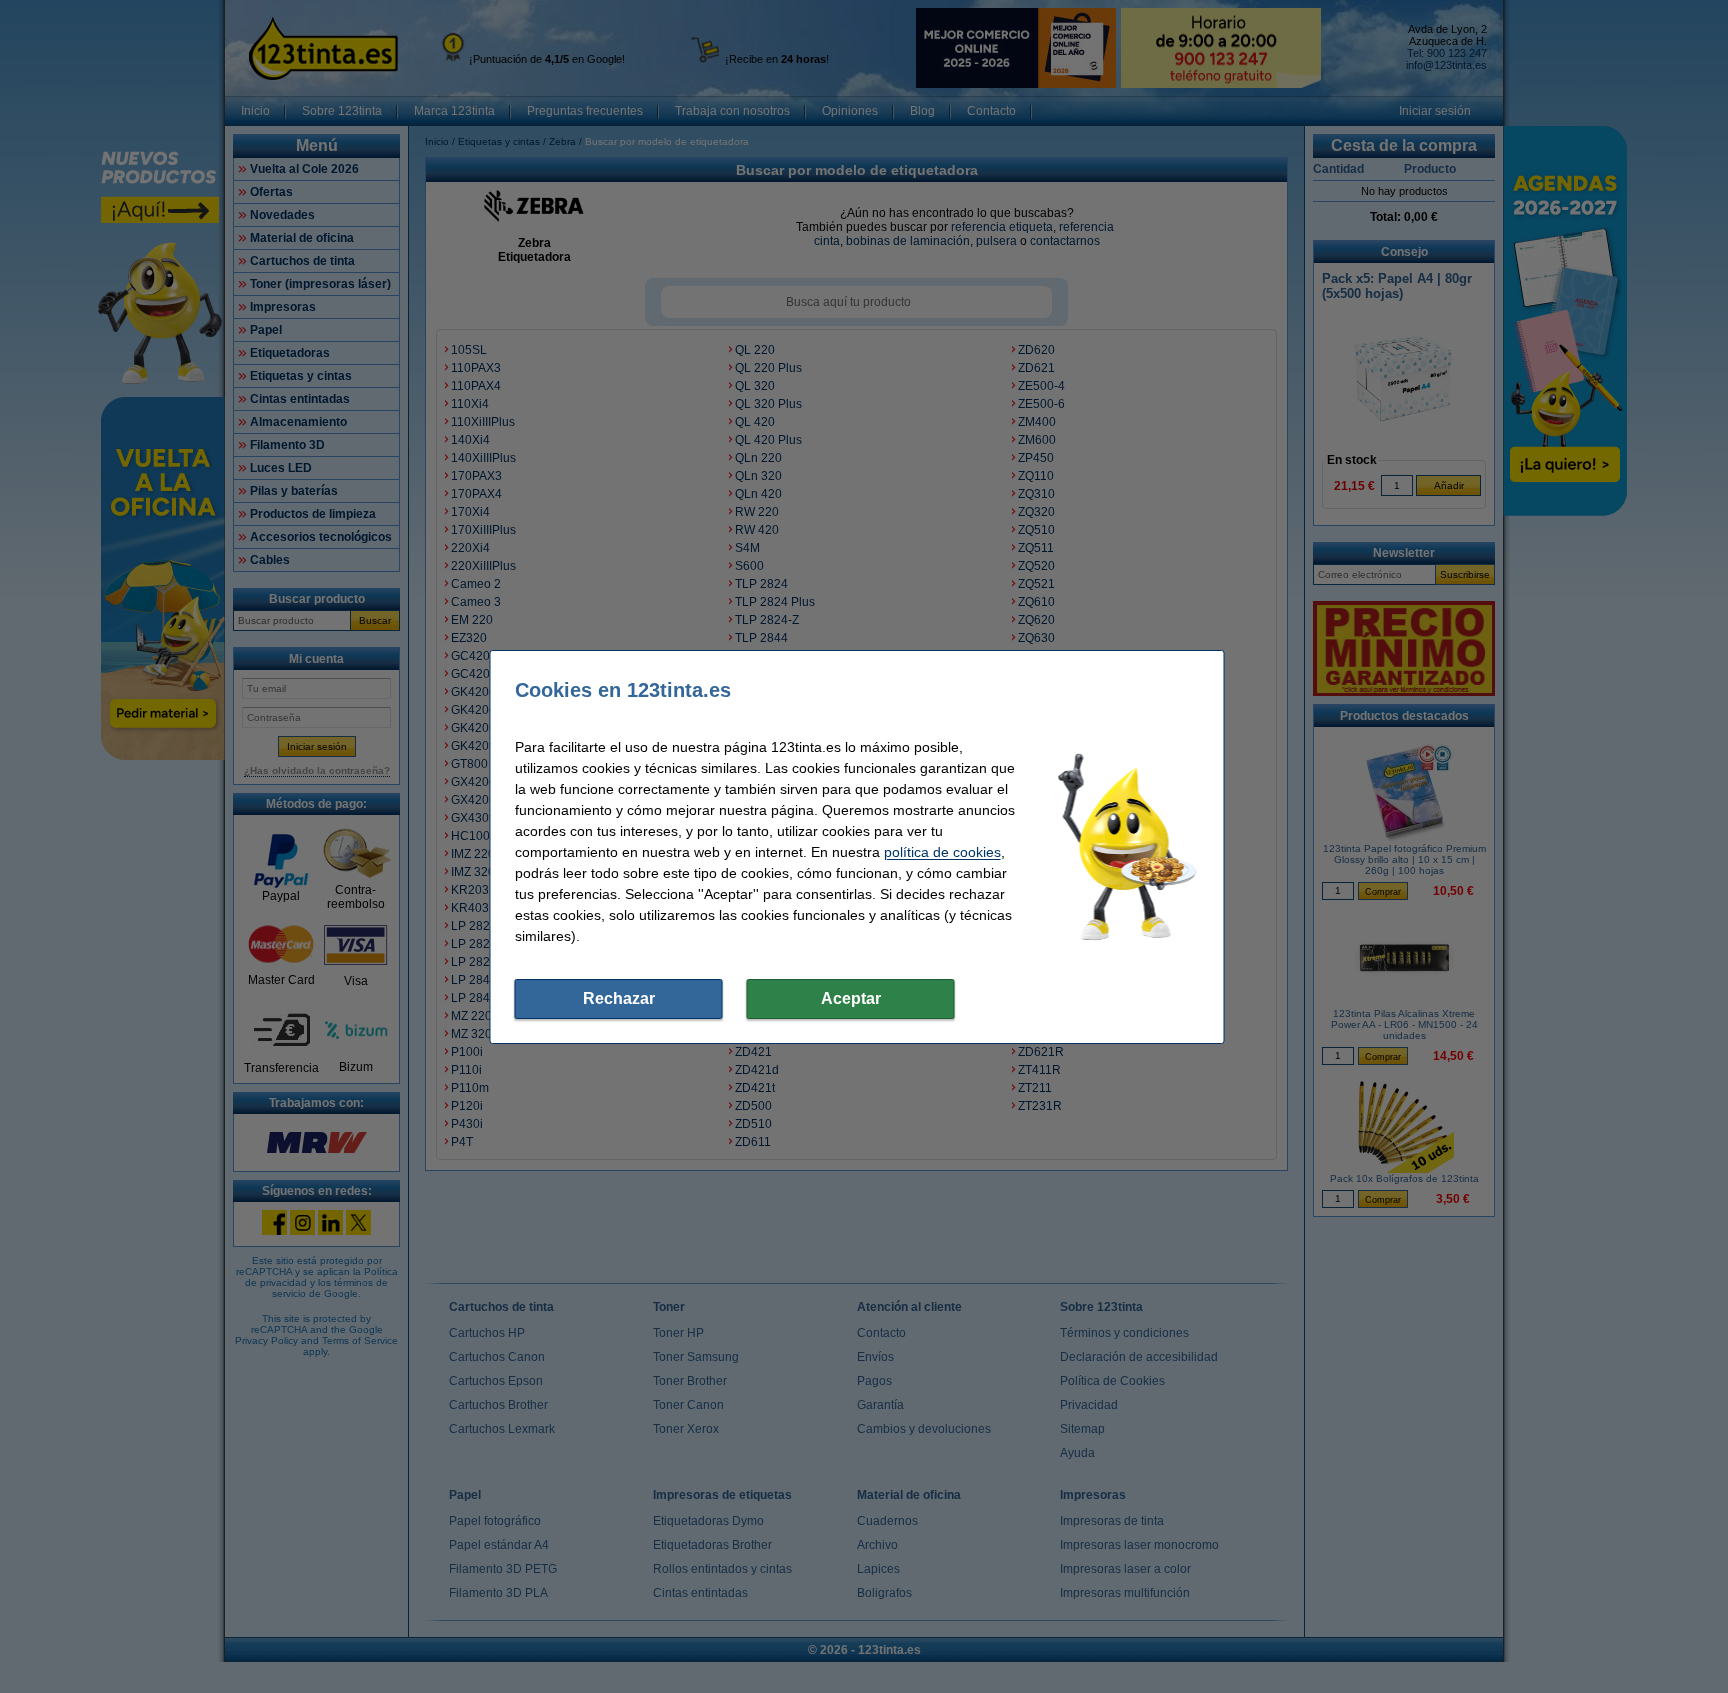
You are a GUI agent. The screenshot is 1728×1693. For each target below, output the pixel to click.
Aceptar (851, 998)
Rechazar (619, 998)
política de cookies (942, 852)
